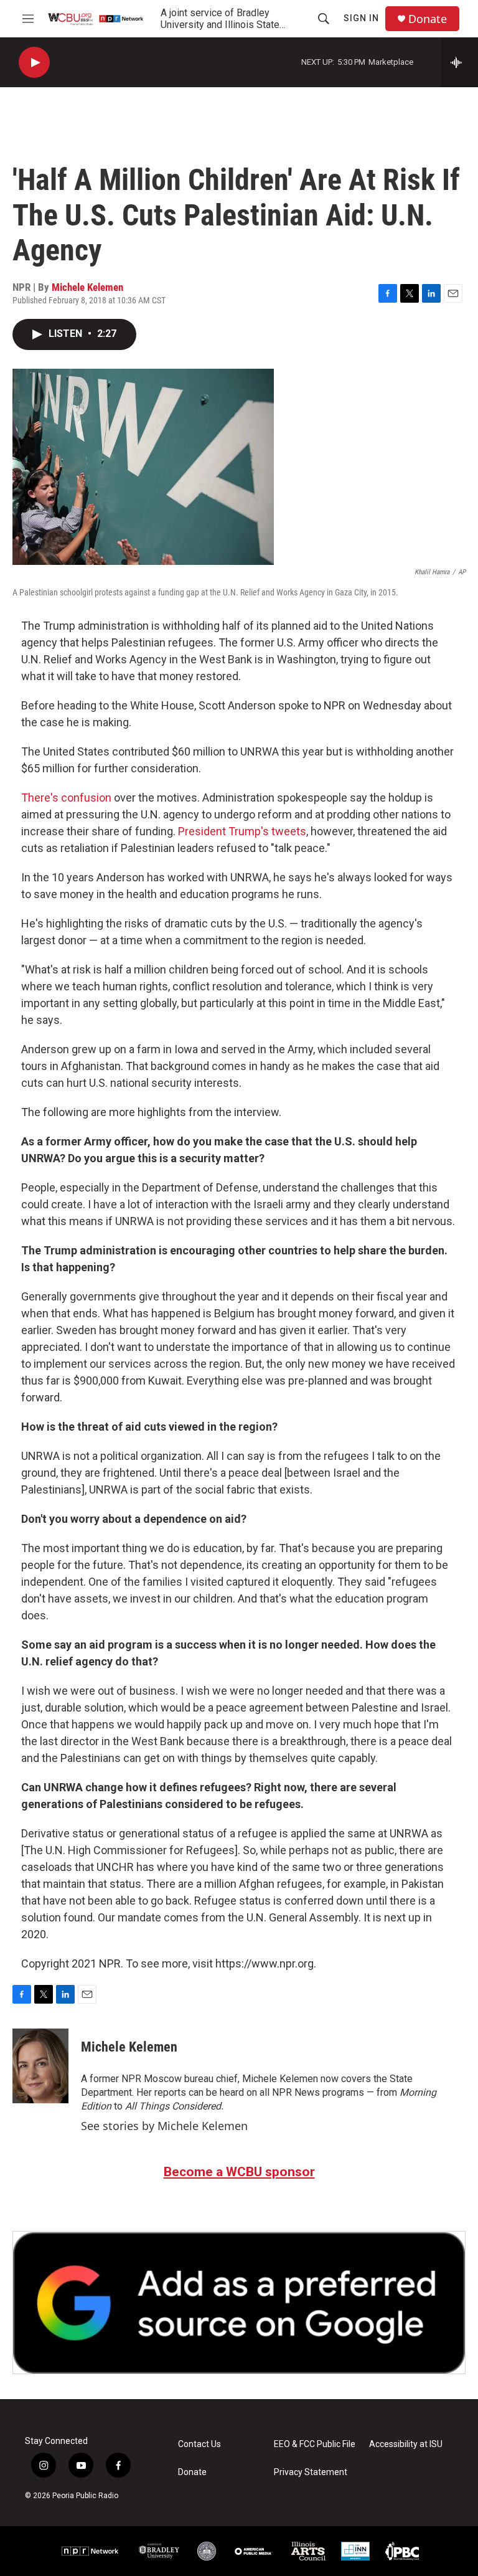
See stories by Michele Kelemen (164, 2126)
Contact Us (199, 2444)
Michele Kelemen (87, 287)
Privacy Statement (311, 2472)
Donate (428, 19)
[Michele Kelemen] (40, 2066)
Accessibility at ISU (406, 2444)
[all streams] (460, 62)
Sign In (361, 18)
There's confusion (66, 798)
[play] (34, 63)
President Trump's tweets (242, 831)
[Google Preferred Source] (239, 2303)
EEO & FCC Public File (315, 2444)
